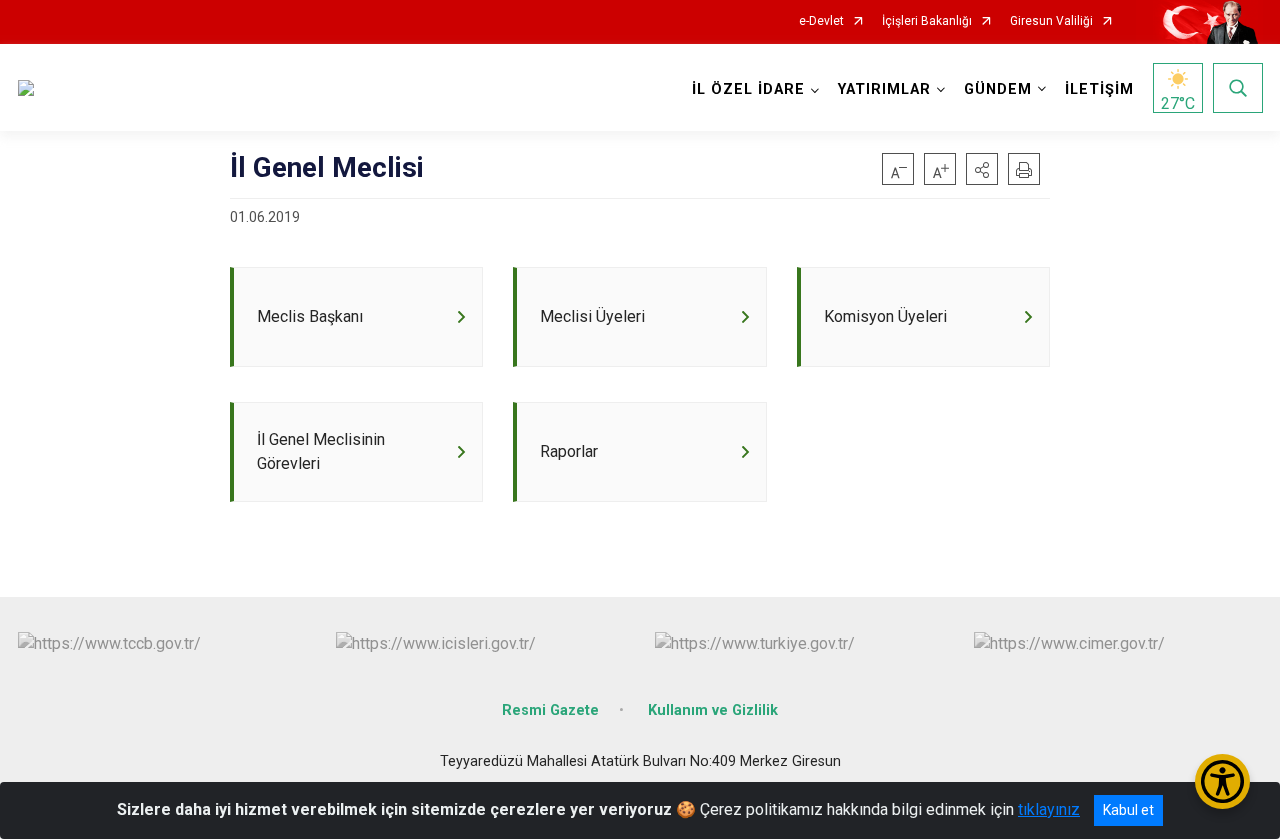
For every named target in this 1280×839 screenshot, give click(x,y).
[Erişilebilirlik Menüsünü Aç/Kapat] (1222, 781)
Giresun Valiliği (1051, 21)
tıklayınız (1049, 809)
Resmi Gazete (550, 710)
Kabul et (1128, 810)
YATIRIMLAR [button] (884, 89)
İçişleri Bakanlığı (927, 21)
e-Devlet (821, 21)
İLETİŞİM (1099, 89)
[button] (982, 169)
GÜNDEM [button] (998, 89)
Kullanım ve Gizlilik (713, 710)
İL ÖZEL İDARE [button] (748, 89)
